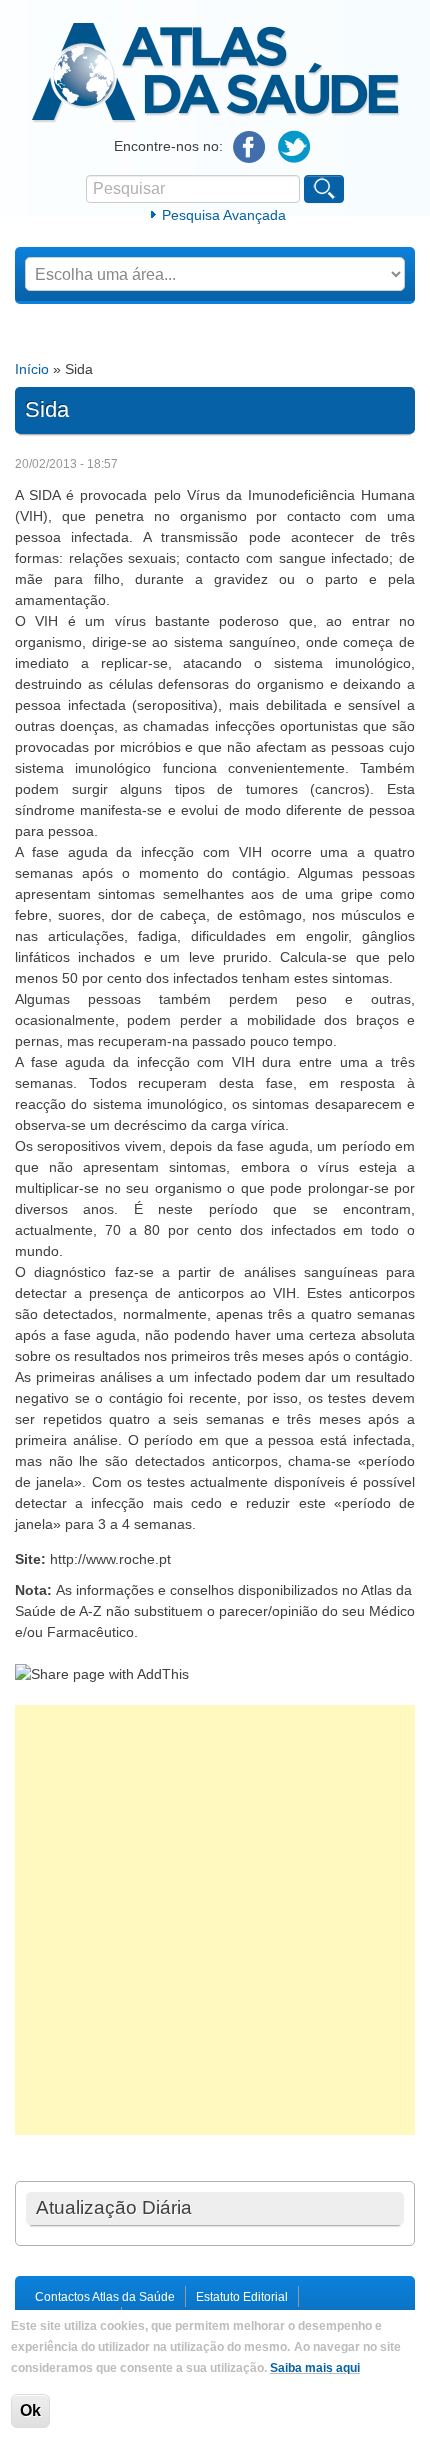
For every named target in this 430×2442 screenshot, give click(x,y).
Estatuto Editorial (242, 2297)
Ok (30, 2410)
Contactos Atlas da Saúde (105, 2297)
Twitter (294, 147)
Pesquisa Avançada (224, 215)
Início (32, 369)
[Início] (215, 119)
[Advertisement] (215, 1920)
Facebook (249, 147)
